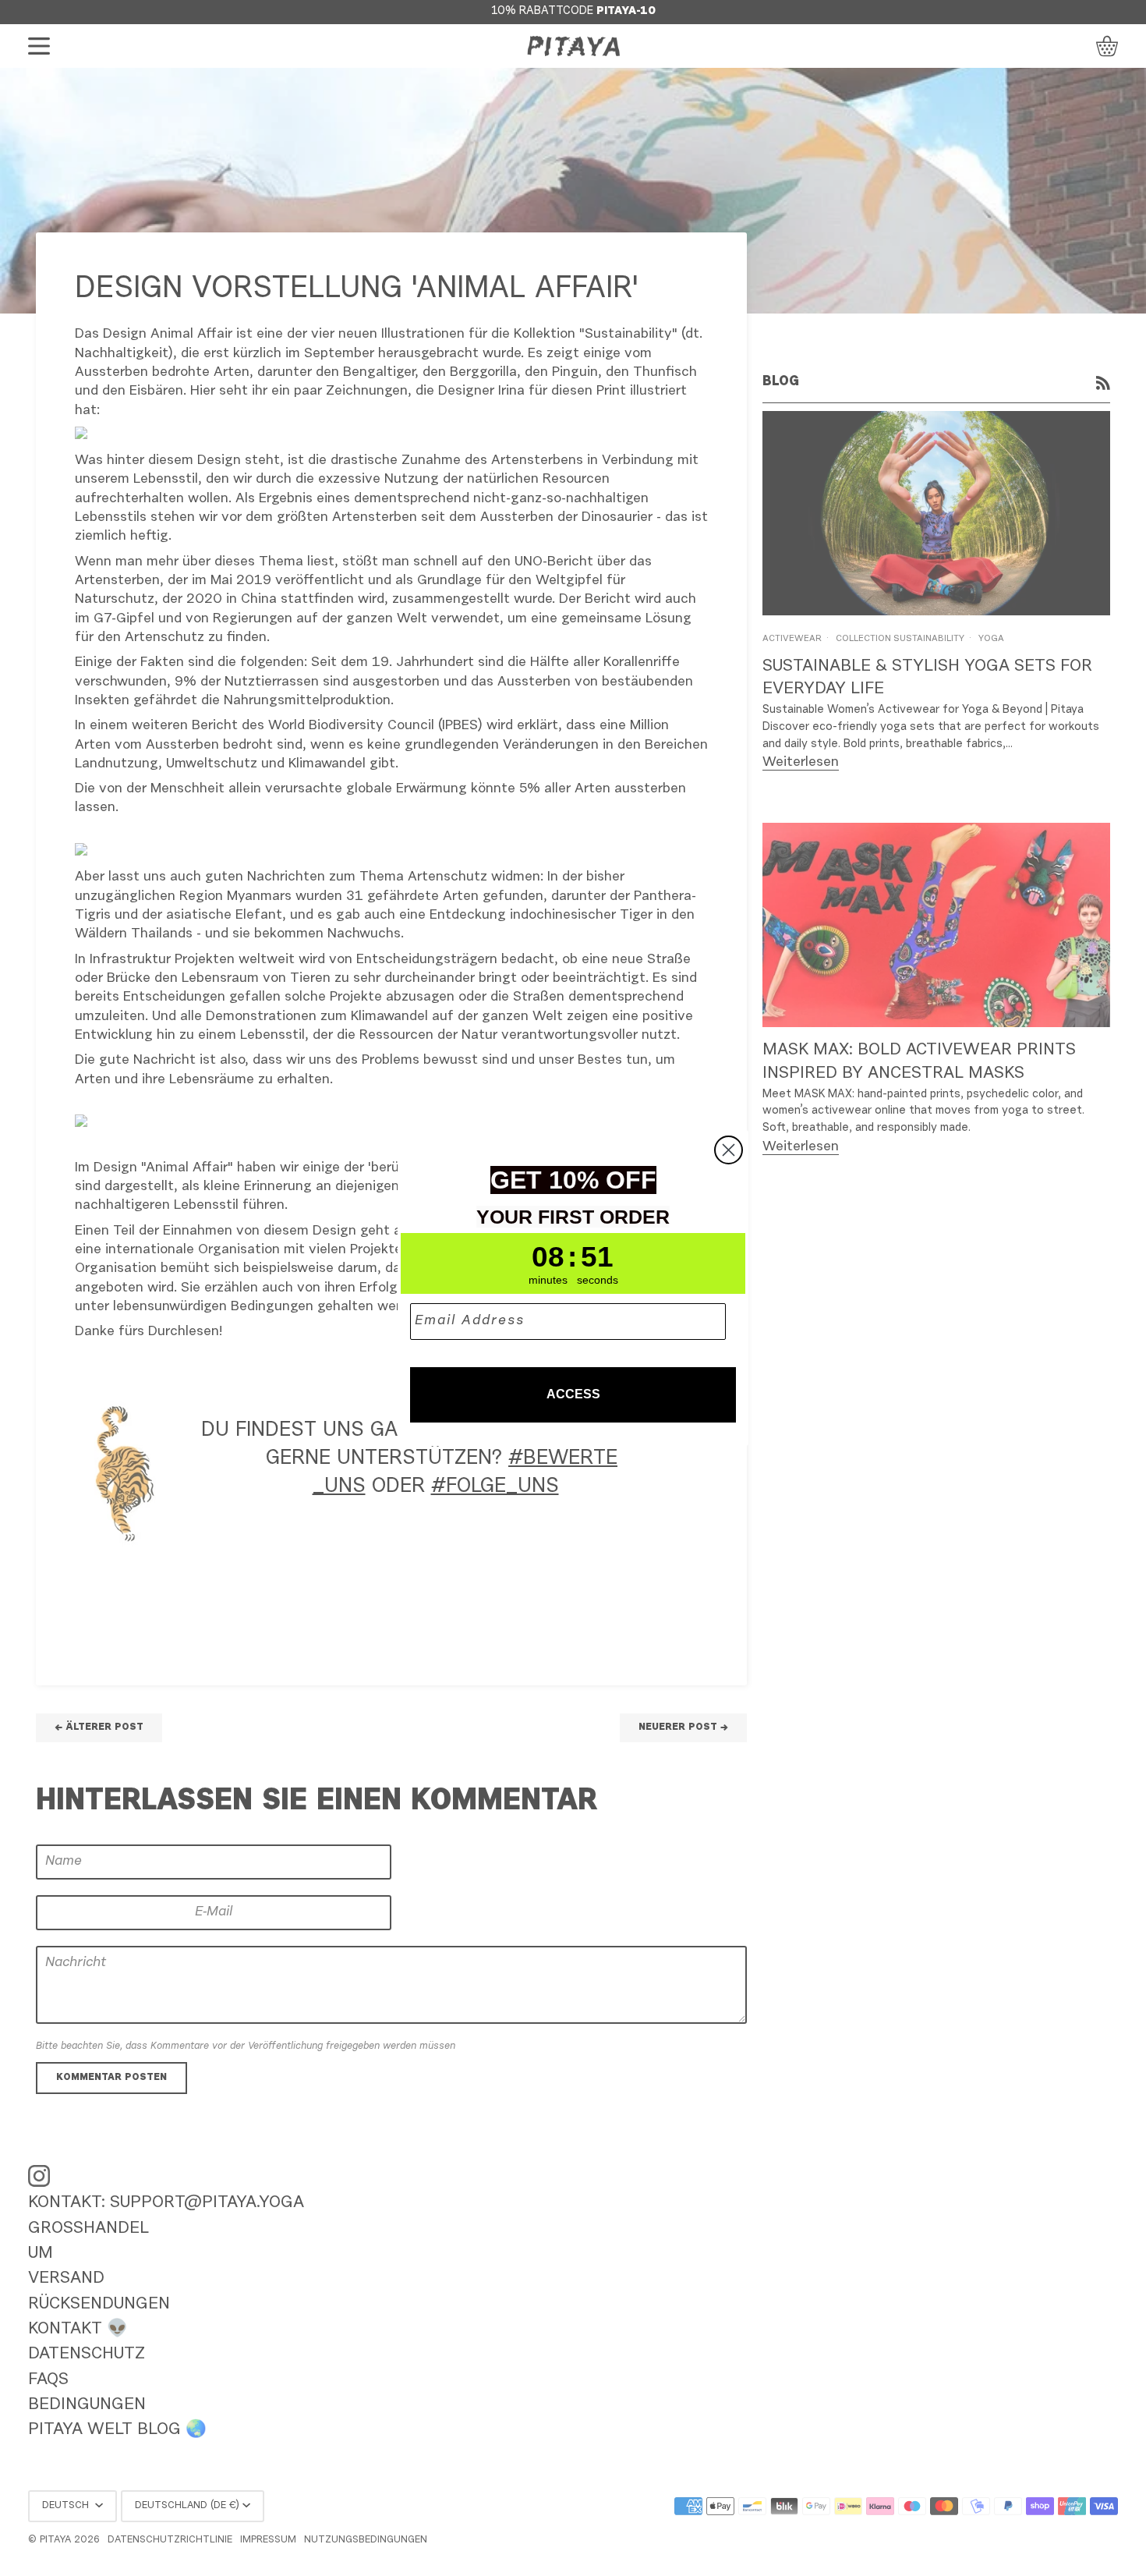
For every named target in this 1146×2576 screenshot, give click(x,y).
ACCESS (573, 1394)
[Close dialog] (729, 1150)
